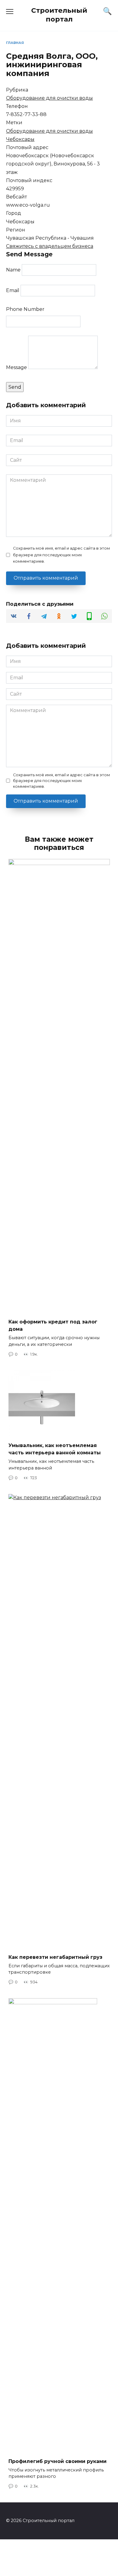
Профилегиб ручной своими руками (57, 2461)
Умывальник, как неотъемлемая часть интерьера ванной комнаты (55, 1449)
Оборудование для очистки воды (49, 98)
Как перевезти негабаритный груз (55, 1957)
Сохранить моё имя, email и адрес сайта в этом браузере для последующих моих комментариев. (61, 555)
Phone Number (25, 309)
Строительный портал (59, 15)
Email (13, 290)
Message (16, 367)
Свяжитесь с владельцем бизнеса (50, 246)
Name (13, 270)
